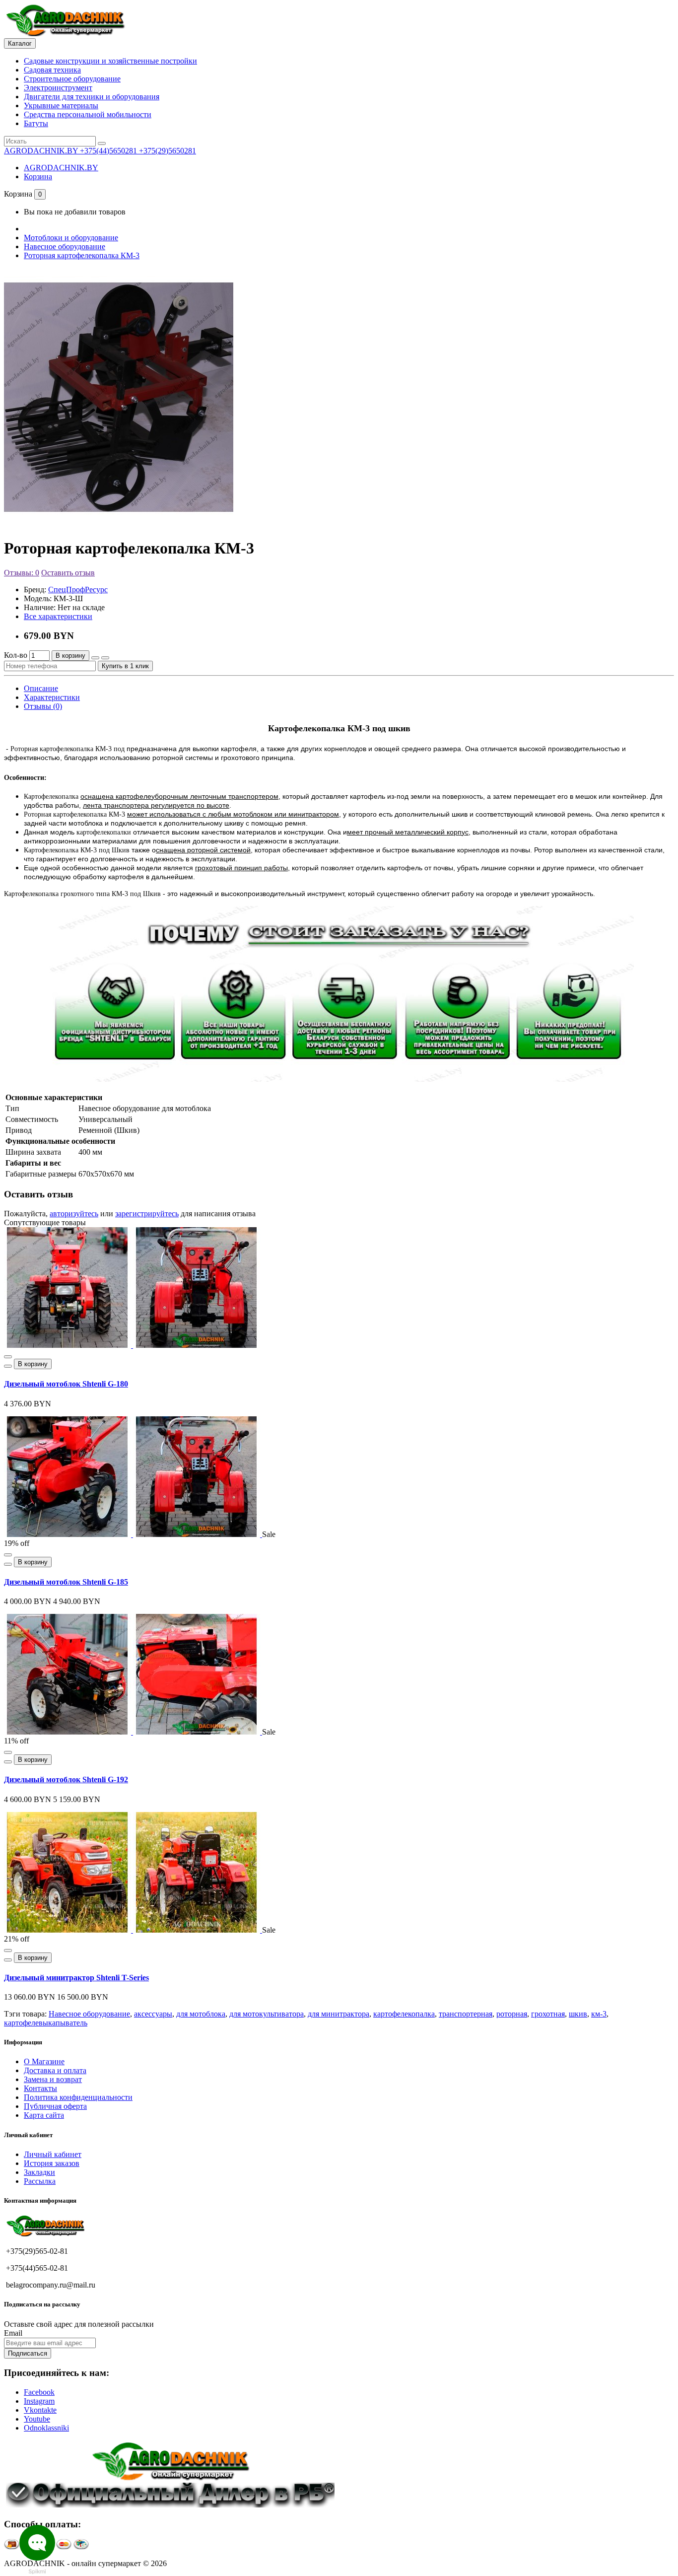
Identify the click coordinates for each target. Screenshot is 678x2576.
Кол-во (16, 655)
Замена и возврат (53, 2079)
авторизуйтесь (74, 1214)
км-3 (599, 2014)
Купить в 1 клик (125, 666)
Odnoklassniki (46, 2428)
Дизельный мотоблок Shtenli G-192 (66, 1779)
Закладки (39, 2172)
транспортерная (466, 2014)
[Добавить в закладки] (95, 658)
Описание (41, 688)
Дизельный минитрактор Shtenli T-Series (76, 1978)
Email (13, 2333)
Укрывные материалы (61, 105)
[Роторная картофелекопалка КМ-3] (119, 524)
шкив (578, 2014)
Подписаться (28, 2353)
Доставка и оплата (55, 2070)
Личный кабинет (53, 2154)
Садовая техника (52, 70)
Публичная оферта (55, 2106)
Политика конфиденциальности (78, 2097)
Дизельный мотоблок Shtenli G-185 (66, 1582)
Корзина (38, 176)
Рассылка (40, 2181)
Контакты (40, 2088)
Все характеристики (58, 616)
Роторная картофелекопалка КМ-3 (82, 255)
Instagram (39, 2401)
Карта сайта (44, 2115)
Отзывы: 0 (22, 573)
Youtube (37, 2419)
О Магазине (44, 2061)
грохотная (548, 2014)
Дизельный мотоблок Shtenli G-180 (66, 1384)
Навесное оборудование (65, 246)
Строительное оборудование (72, 79)
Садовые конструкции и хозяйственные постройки (110, 61)
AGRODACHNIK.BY (61, 168)
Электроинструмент (58, 88)
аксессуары (153, 2014)
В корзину (70, 656)
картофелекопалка (404, 2014)
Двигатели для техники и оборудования (92, 97)
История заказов (52, 2163)
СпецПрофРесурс (78, 590)
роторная (512, 2014)
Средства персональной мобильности (88, 114)
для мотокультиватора (267, 2014)
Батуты (36, 123)
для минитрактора (339, 2014)
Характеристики (52, 697)
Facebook (39, 2392)
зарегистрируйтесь (147, 1214)
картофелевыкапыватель (46, 2023)
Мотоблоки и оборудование (71, 238)
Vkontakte (40, 2410)
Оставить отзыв (68, 573)
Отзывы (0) (43, 706)
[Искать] (102, 143)
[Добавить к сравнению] (105, 658)
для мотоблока (201, 2014)
